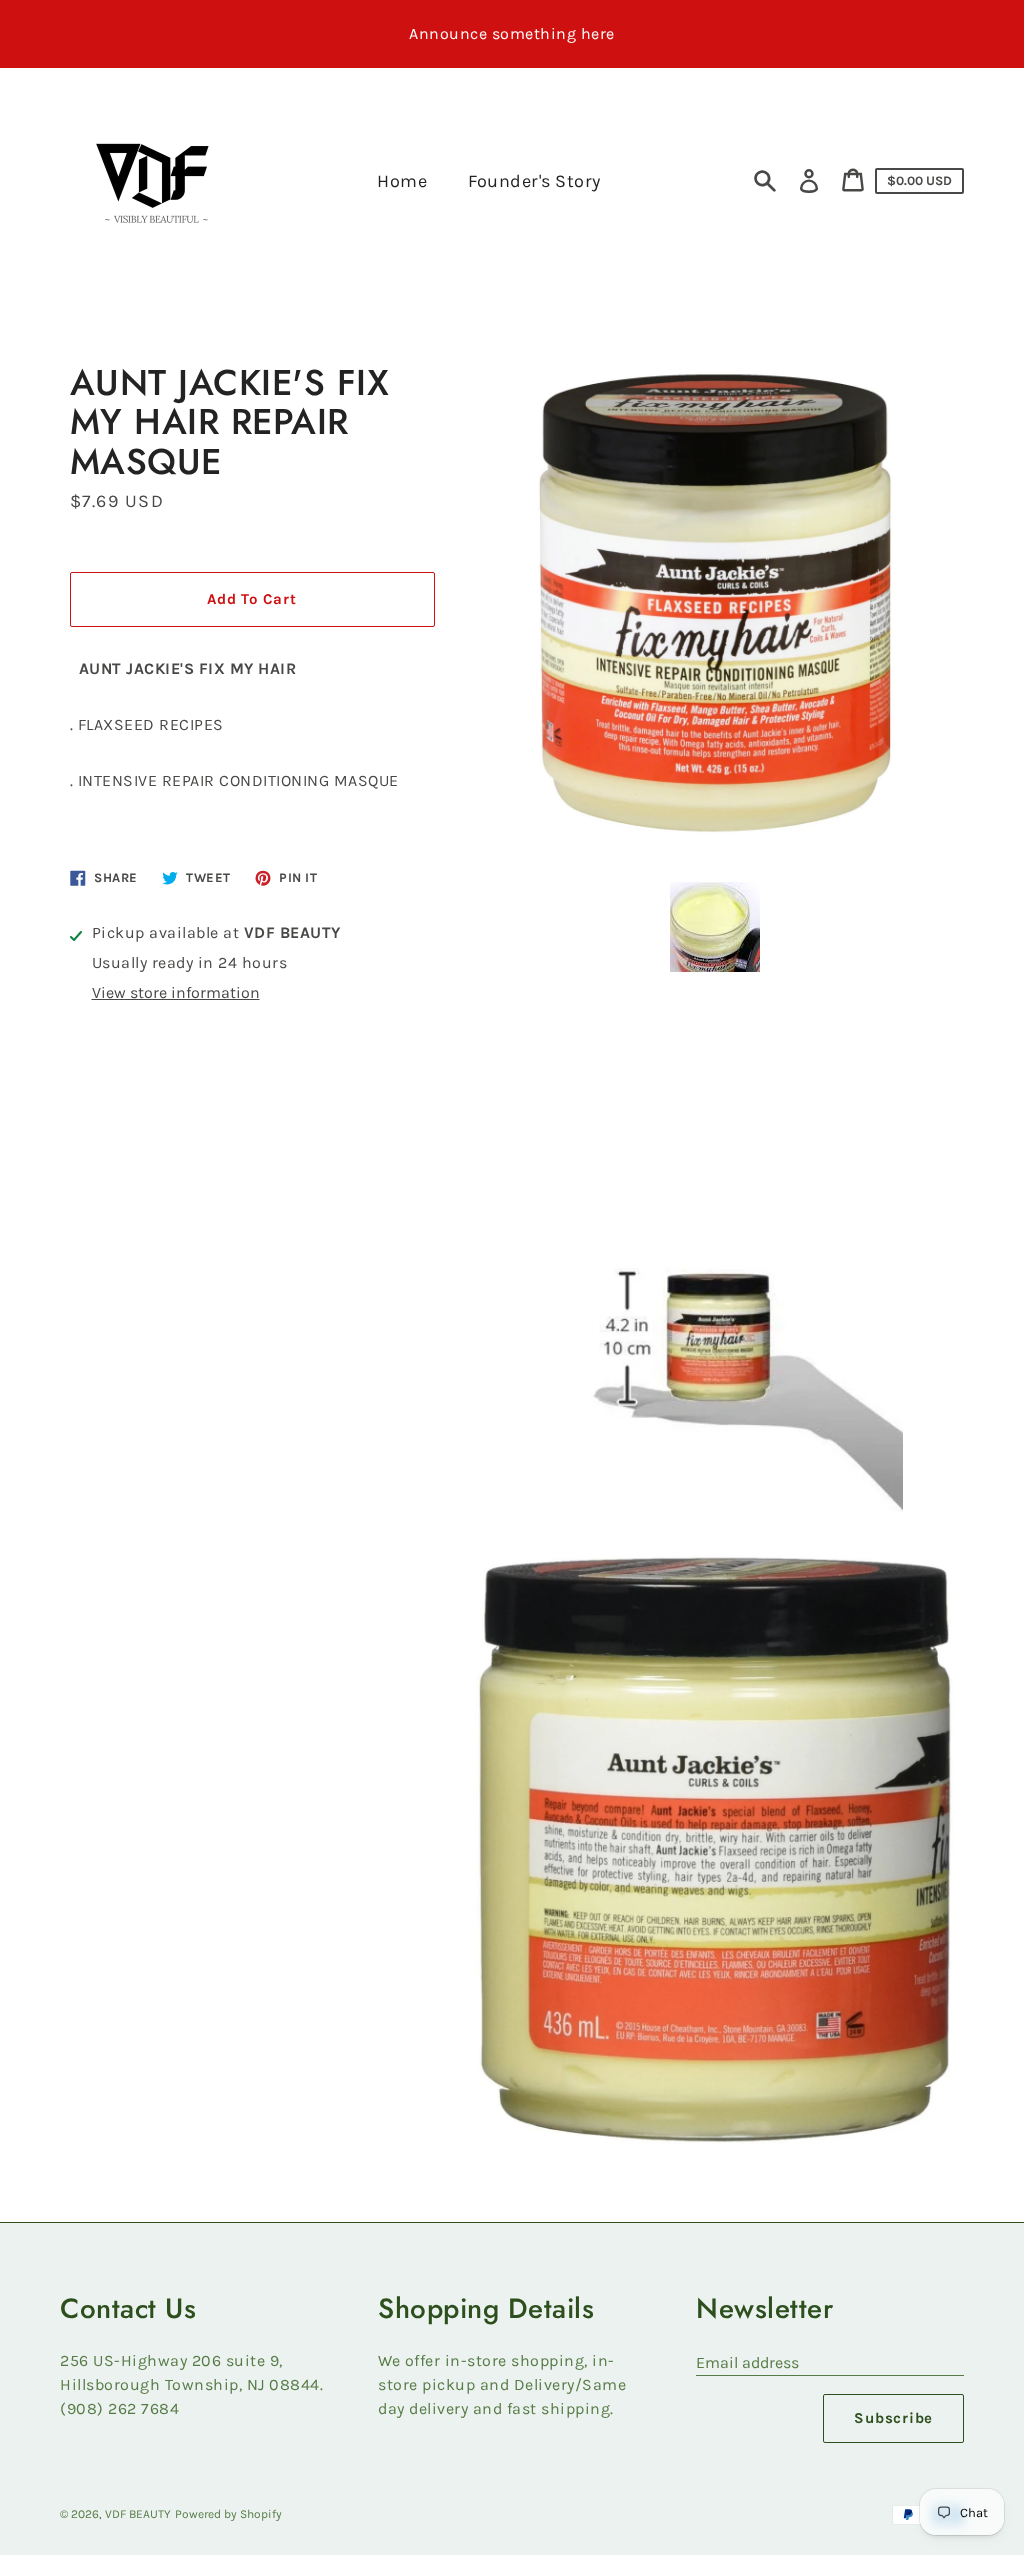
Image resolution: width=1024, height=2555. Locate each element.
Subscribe (893, 2418)
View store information (176, 992)
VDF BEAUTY (138, 2514)
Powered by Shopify (228, 2514)
